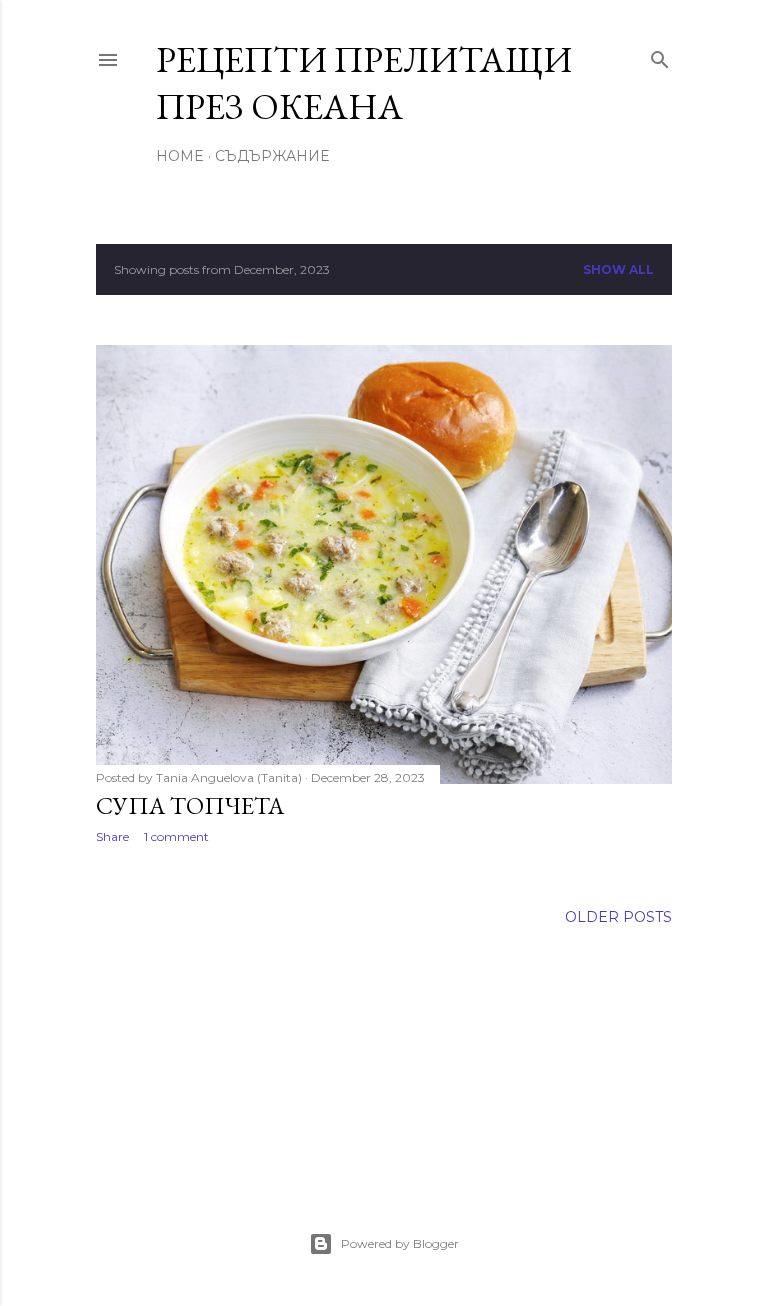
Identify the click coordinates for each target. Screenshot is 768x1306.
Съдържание (272, 156)
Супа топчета (190, 805)
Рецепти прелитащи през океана (364, 83)
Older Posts (618, 917)
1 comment (176, 836)
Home (180, 156)
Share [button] (112, 836)
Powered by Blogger (400, 1243)
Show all (618, 269)
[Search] (660, 55)
